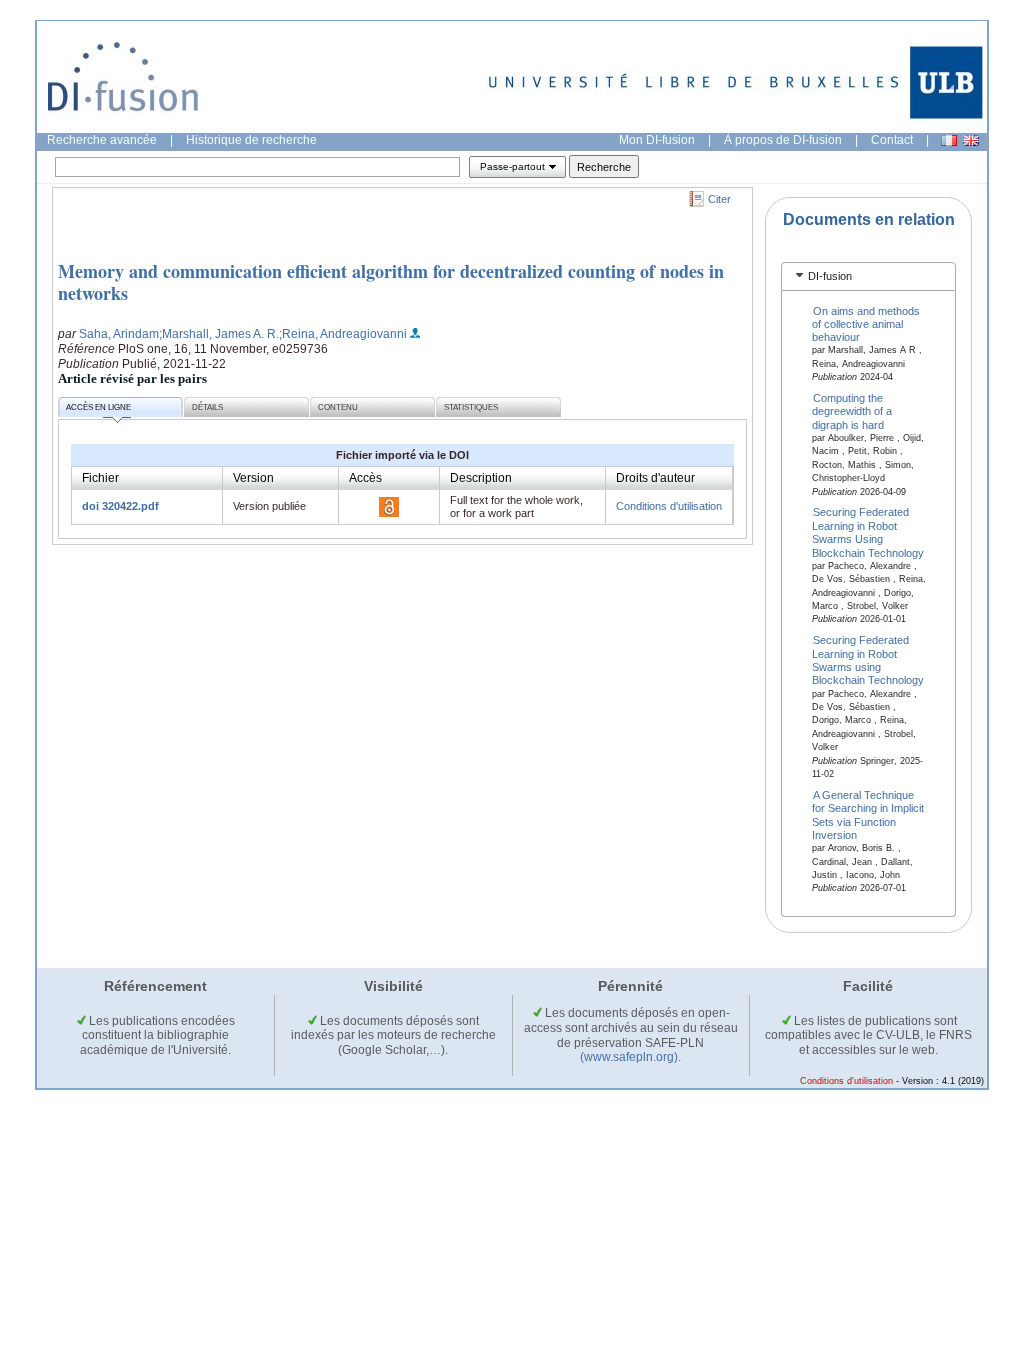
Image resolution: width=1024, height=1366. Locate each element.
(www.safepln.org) (629, 1057)
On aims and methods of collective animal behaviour (866, 323)
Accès (365, 478)
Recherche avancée (102, 140)
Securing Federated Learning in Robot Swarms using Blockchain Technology (868, 660)
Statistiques (471, 407)
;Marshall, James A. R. (219, 334)
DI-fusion (830, 276)
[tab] (868, 276)
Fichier (100, 478)
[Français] (949, 140)
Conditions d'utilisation (669, 506)
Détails (207, 407)
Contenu (338, 407)
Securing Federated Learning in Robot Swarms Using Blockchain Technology (868, 532)
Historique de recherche (251, 140)
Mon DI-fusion (657, 140)
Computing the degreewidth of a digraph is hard (852, 411)
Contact (892, 140)
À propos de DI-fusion (783, 140)
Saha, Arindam (119, 334)
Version (253, 478)
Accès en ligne (98, 407)
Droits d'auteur (655, 478)
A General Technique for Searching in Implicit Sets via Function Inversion (868, 814)
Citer (719, 199)
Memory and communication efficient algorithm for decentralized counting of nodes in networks (391, 282)
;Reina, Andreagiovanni (343, 334)
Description (481, 478)
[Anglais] (971, 140)
